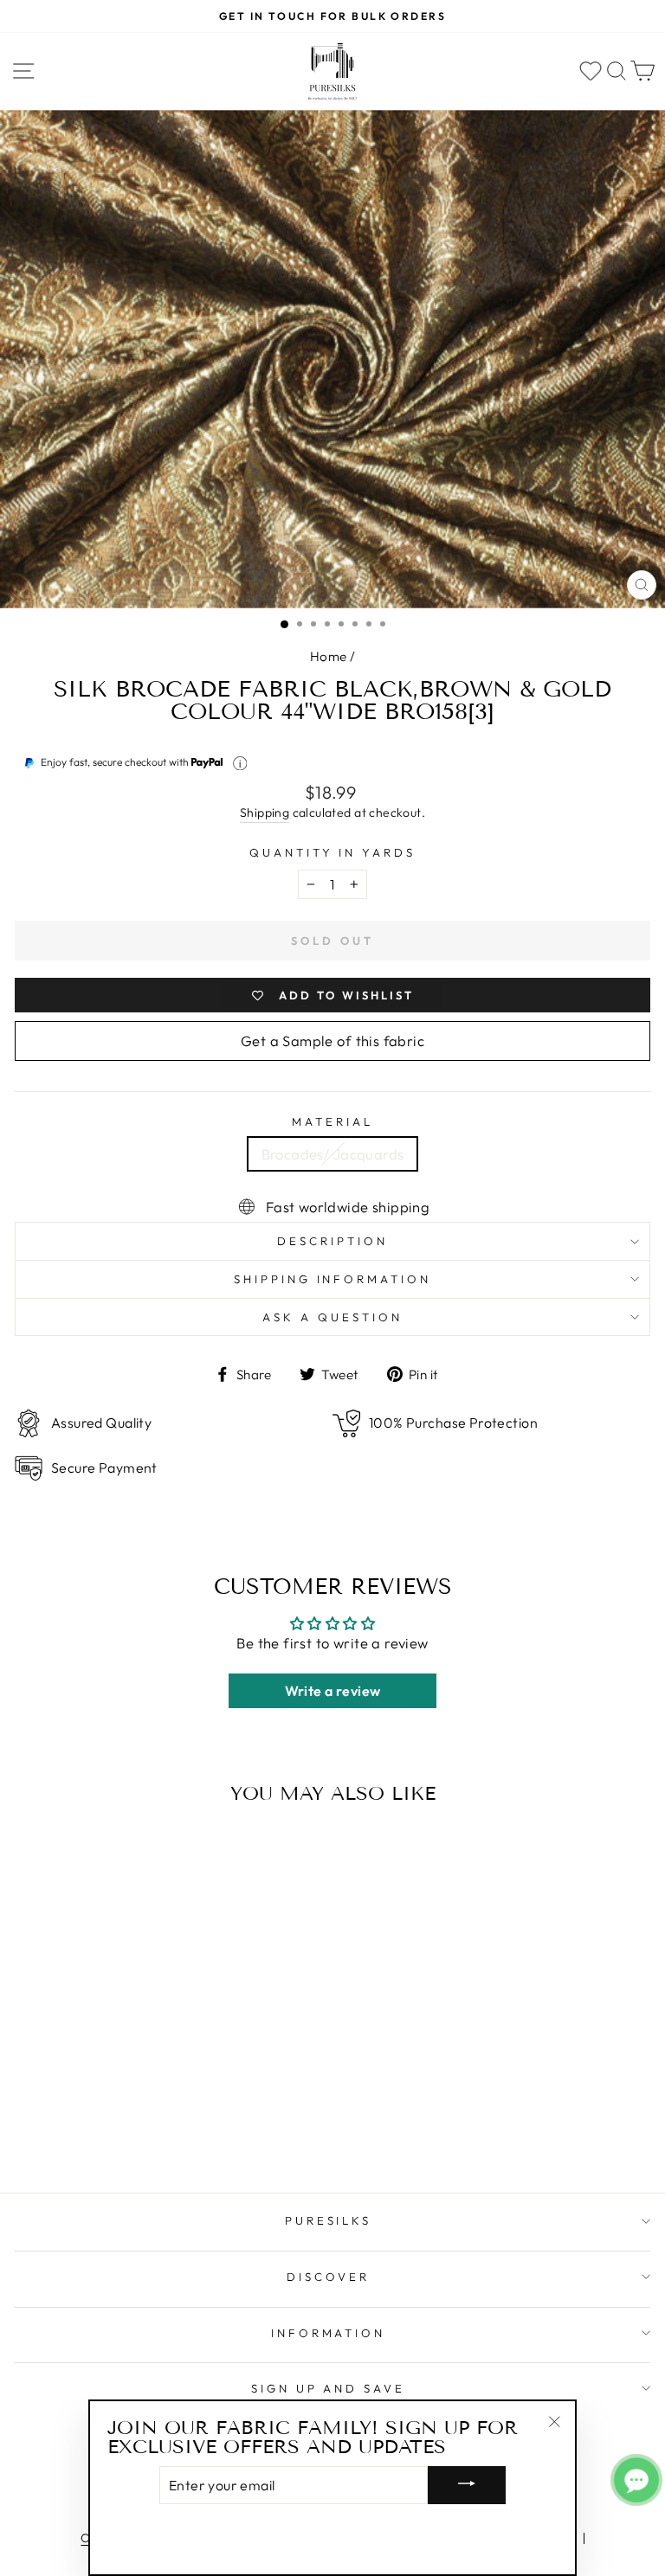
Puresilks (329, 2220)
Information (329, 2333)
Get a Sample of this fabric (332, 1041)
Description (332, 1241)
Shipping (265, 813)
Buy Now (137, 2130)
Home (329, 656)
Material (332, 1121)
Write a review (333, 1691)
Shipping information (333, 1279)
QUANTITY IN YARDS (333, 852)
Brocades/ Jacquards (333, 1154)
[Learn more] (240, 764)
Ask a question (332, 1317)
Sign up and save (329, 2388)
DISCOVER (328, 2277)
